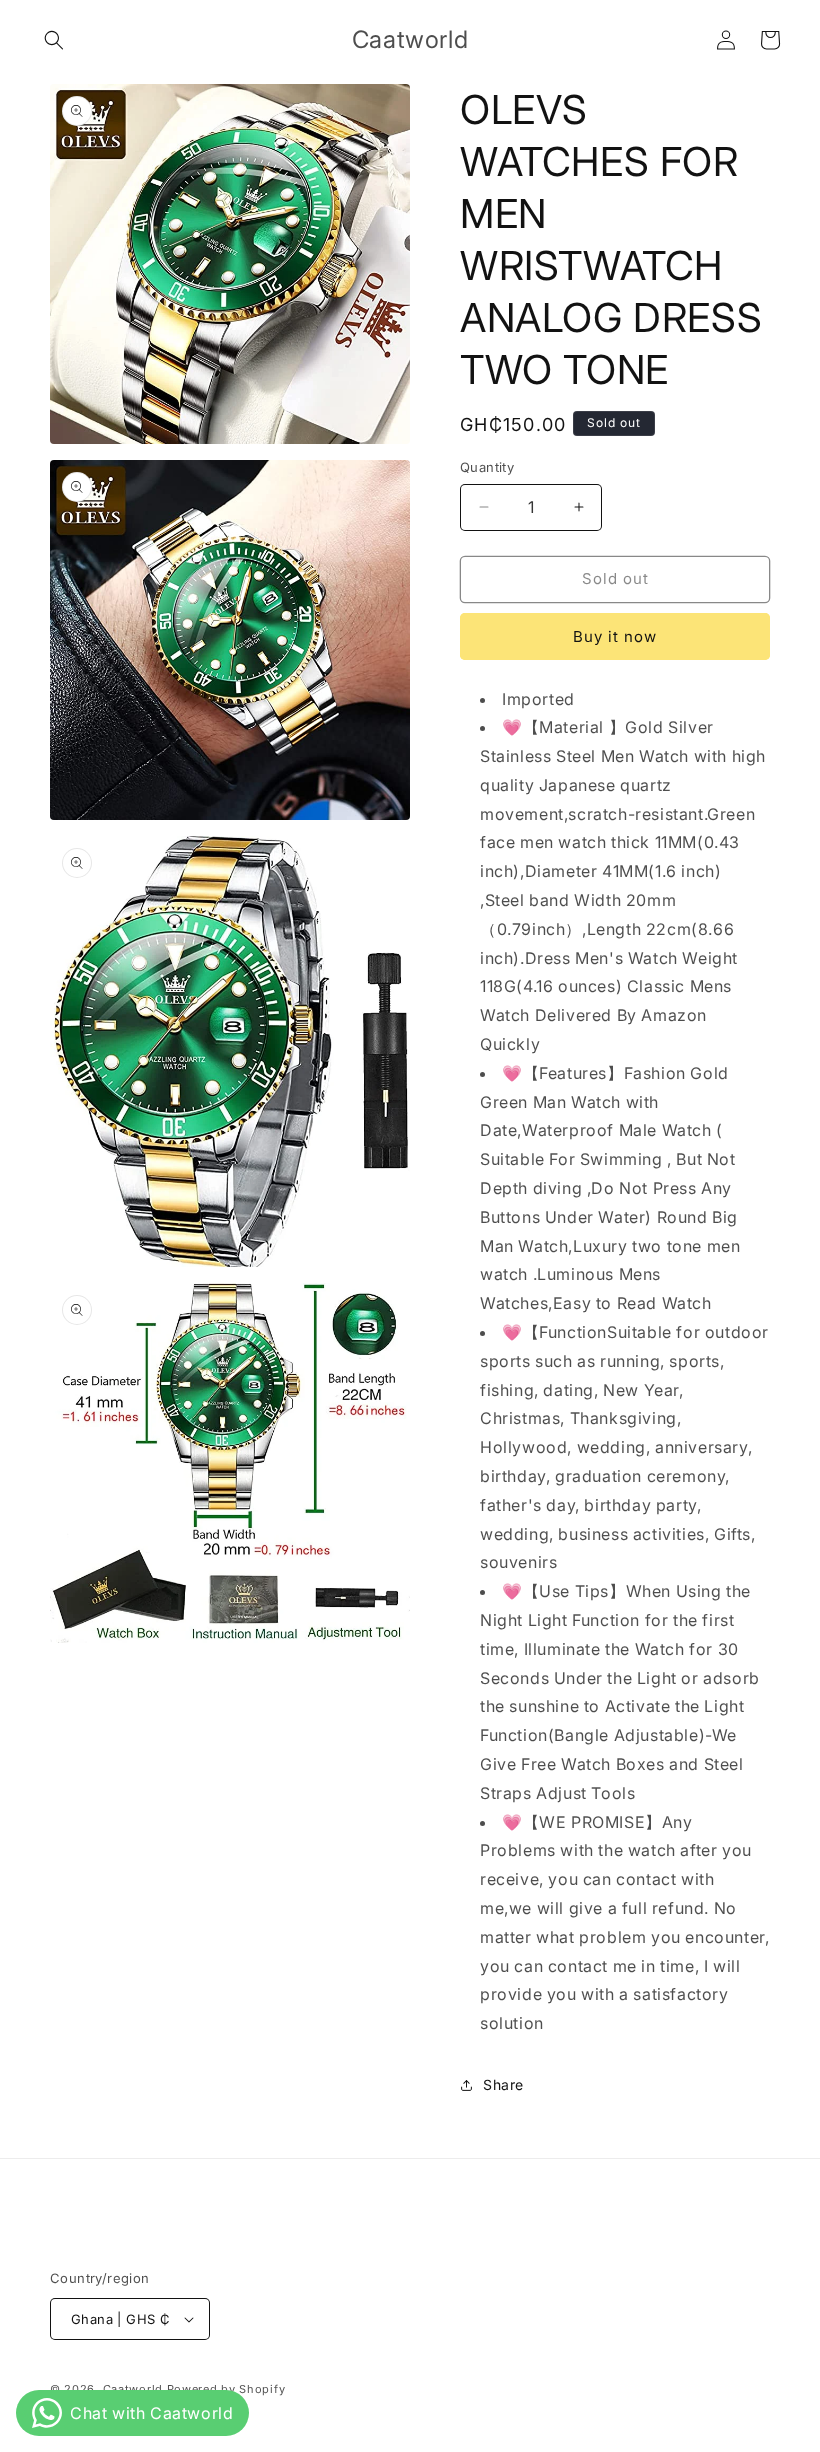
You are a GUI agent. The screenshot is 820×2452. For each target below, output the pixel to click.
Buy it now (615, 636)
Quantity (487, 467)
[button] (54, 40)
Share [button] (503, 2084)
